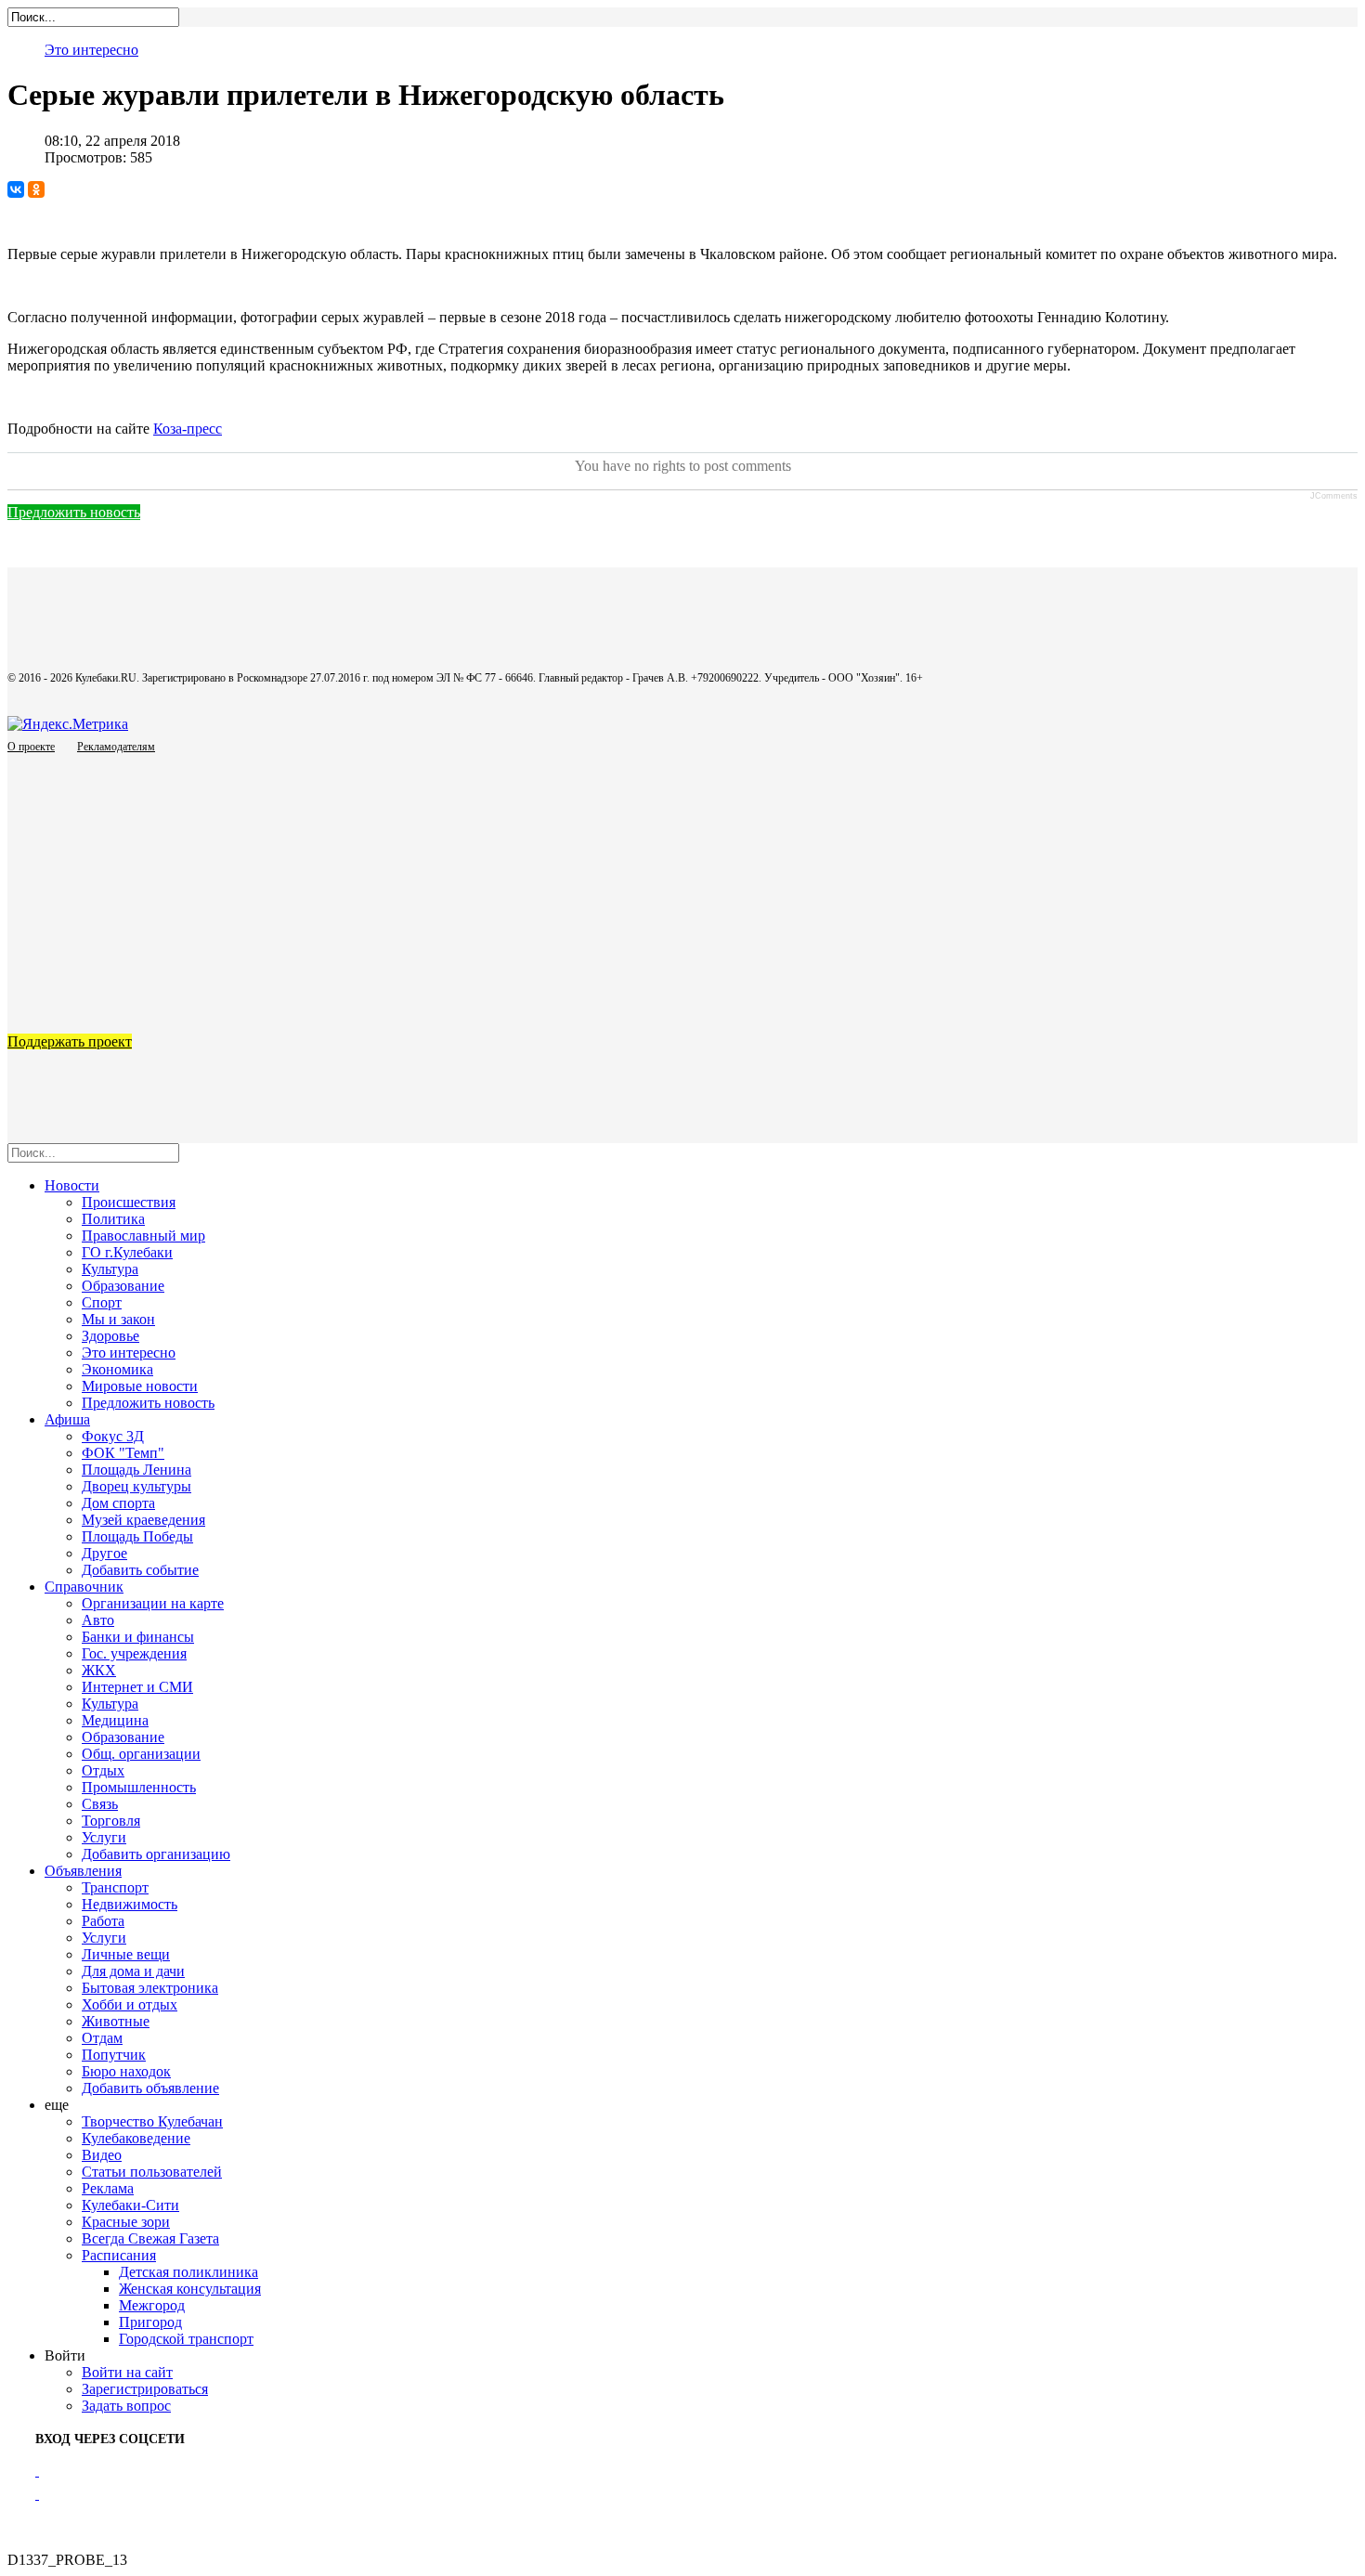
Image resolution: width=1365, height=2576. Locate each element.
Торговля (111, 1821)
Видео (102, 2155)
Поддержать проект (70, 1041)
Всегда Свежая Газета (150, 2238)
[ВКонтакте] (16, 189)
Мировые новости (140, 1386)
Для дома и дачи (133, 1971)
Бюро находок (126, 2071)
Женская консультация (190, 2289)
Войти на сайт (127, 2372)
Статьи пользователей (152, 2172)
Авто (98, 1620)
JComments (1334, 496)
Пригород (150, 2322)
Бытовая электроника (150, 1988)
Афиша (67, 1419)
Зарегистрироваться (145, 2389)
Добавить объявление (150, 2088)
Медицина (115, 1720)
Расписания (119, 2255)
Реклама (108, 2188)
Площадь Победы (137, 1536)
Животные (116, 2021)
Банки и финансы (138, 1637)
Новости (72, 1185)
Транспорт (115, 1887)
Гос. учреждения (134, 1653)
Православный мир (143, 1236)
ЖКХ (99, 1670)
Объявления (83, 1871)
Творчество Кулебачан (152, 2121)
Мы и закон (118, 1319)
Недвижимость (130, 1904)
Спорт (102, 1302)
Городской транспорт (186, 2339)
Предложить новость (74, 512)
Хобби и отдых (130, 2004)
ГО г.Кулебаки (127, 1252)
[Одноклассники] (36, 189)
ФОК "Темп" (123, 1453)
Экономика (117, 1369)
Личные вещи (126, 1954)
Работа (103, 1921)
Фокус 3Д (113, 1436)
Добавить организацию (156, 1854)
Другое (104, 1553)
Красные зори (126, 2222)
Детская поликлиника (188, 2272)
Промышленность (139, 1787)
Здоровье (110, 1336)
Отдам (102, 2038)
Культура (110, 1269)
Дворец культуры (136, 1486)
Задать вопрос (126, 2406)
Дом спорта (118, 1503)
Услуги (104, 1837)
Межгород (152, 2305)
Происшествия (129, 1202)
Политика (113, 1219)
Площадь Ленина (136, 1470)
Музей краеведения (143, 1520)
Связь (100, 1804)
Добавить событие (140, 1570)
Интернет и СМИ (137, 1687)
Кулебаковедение (136, 2138)
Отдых (103, 1770)
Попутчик (114, 2055)
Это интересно (91, 50)
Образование (123, 1286)
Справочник (84, 1587)
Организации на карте (153, 1603)
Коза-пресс (188, 429)
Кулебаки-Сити (130, 2205)
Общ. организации (141, 1754)
